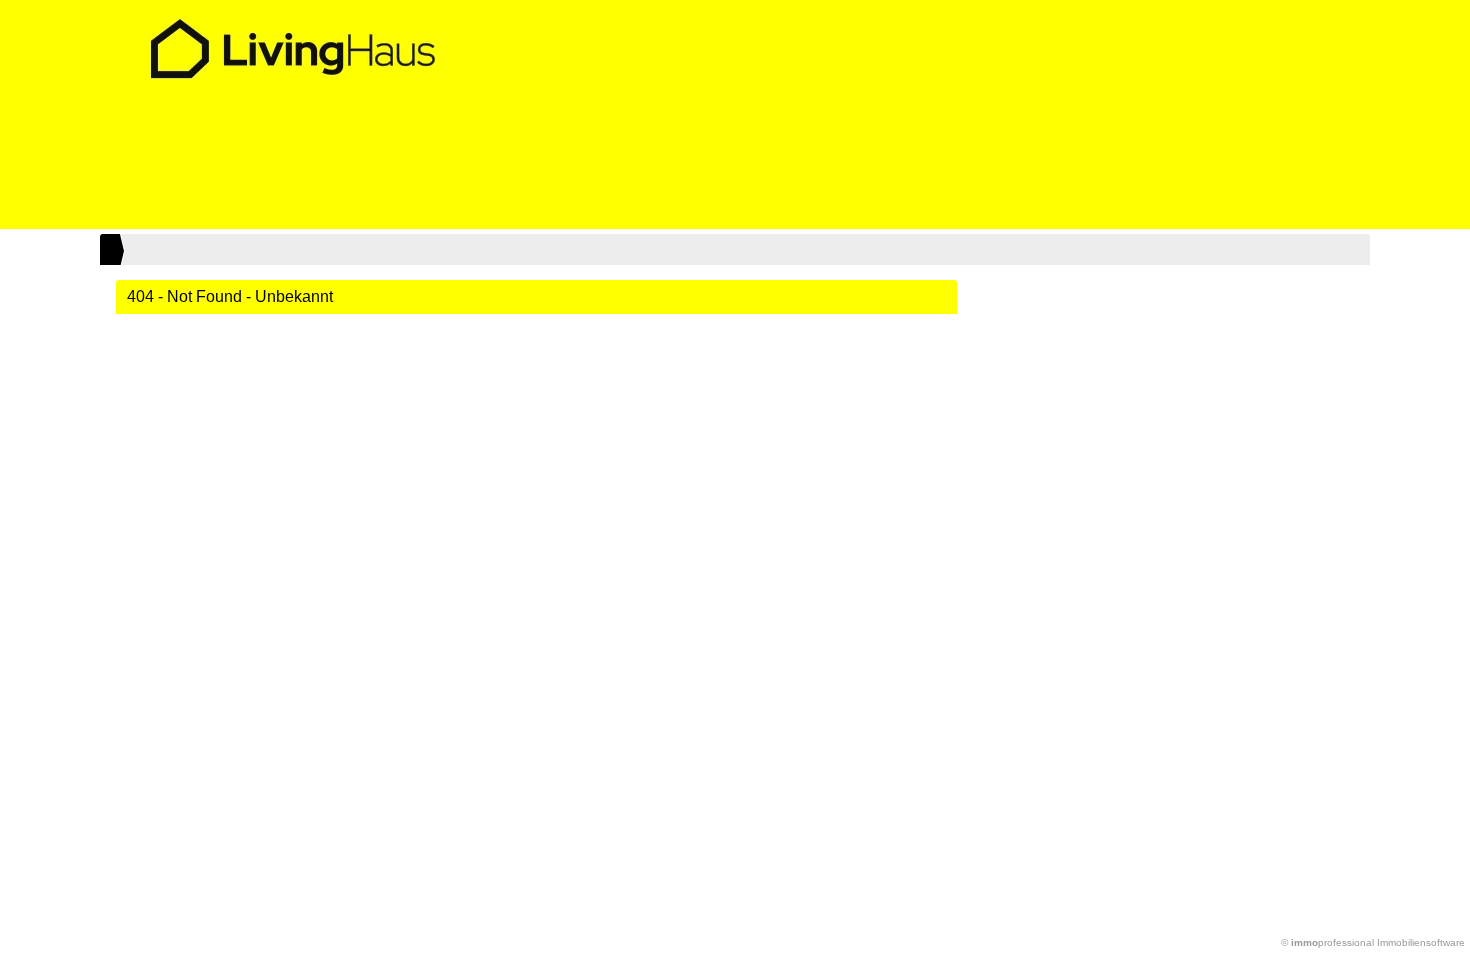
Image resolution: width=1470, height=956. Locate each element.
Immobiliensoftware (1421, 942)
